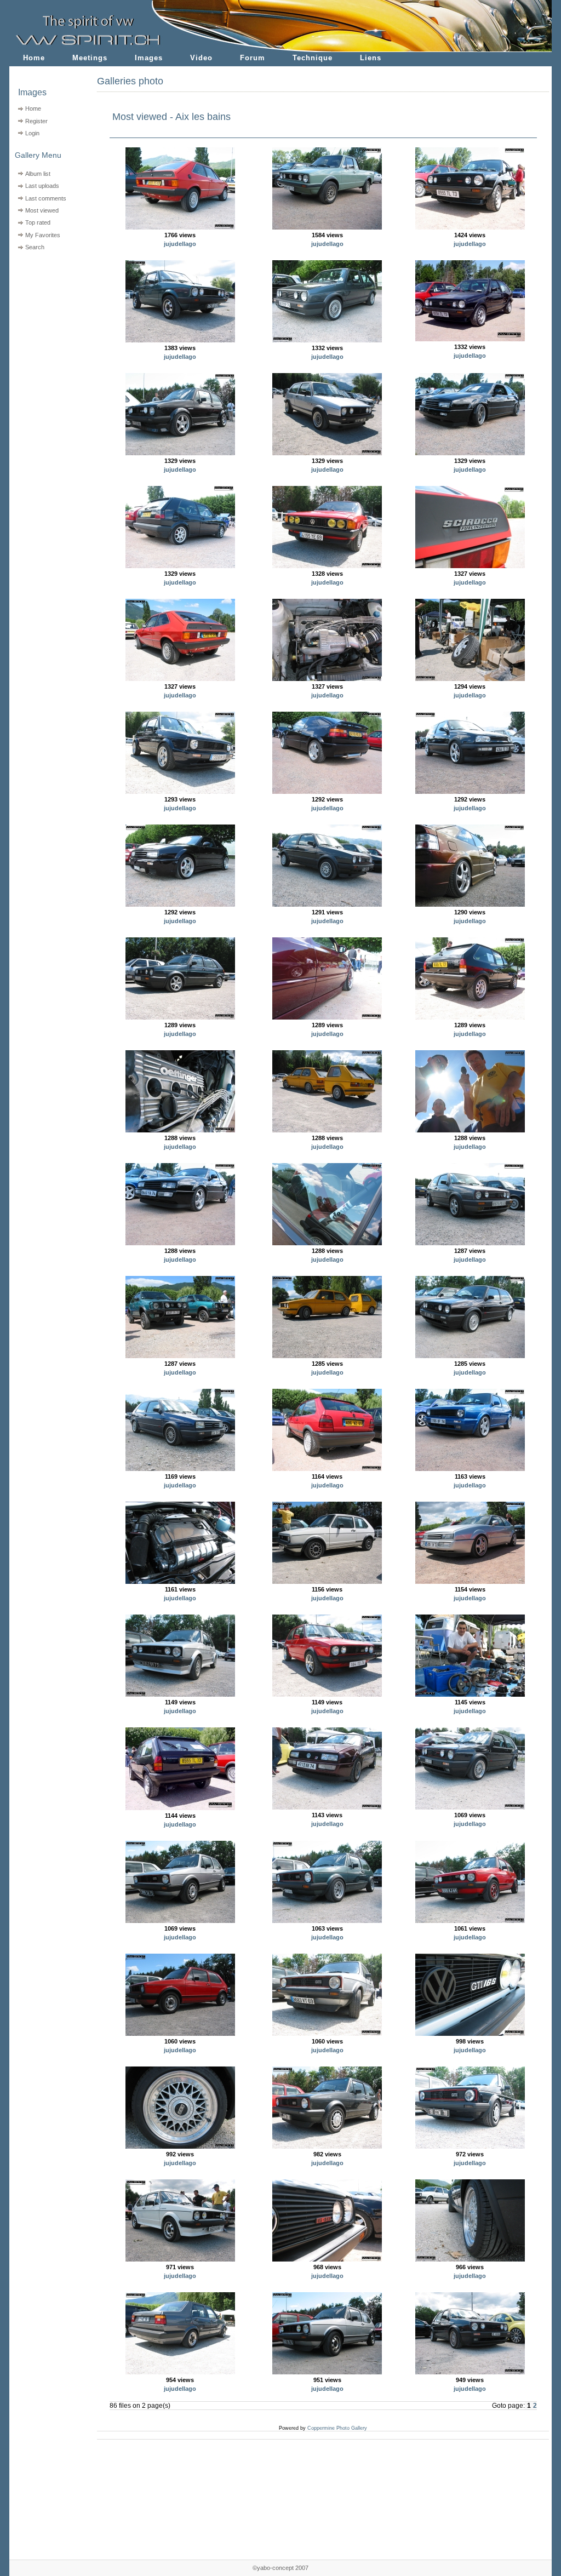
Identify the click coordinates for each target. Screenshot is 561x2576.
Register (36, 121)
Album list (38, 174)
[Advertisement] (46, 324)
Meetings (90, 58)
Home (34, 58)
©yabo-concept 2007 (280, 2568)
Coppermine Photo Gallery (337, 2428)
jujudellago (180, 244)
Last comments (46, 198)
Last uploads (42, 186)
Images (149, 58)
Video (201, 58)
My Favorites (43, 235)
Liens (371, 58)
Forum (253, 58)
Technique (313, 58)
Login (32, 133)
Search (35, 247)
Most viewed (42, 210)
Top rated (38, 222)
